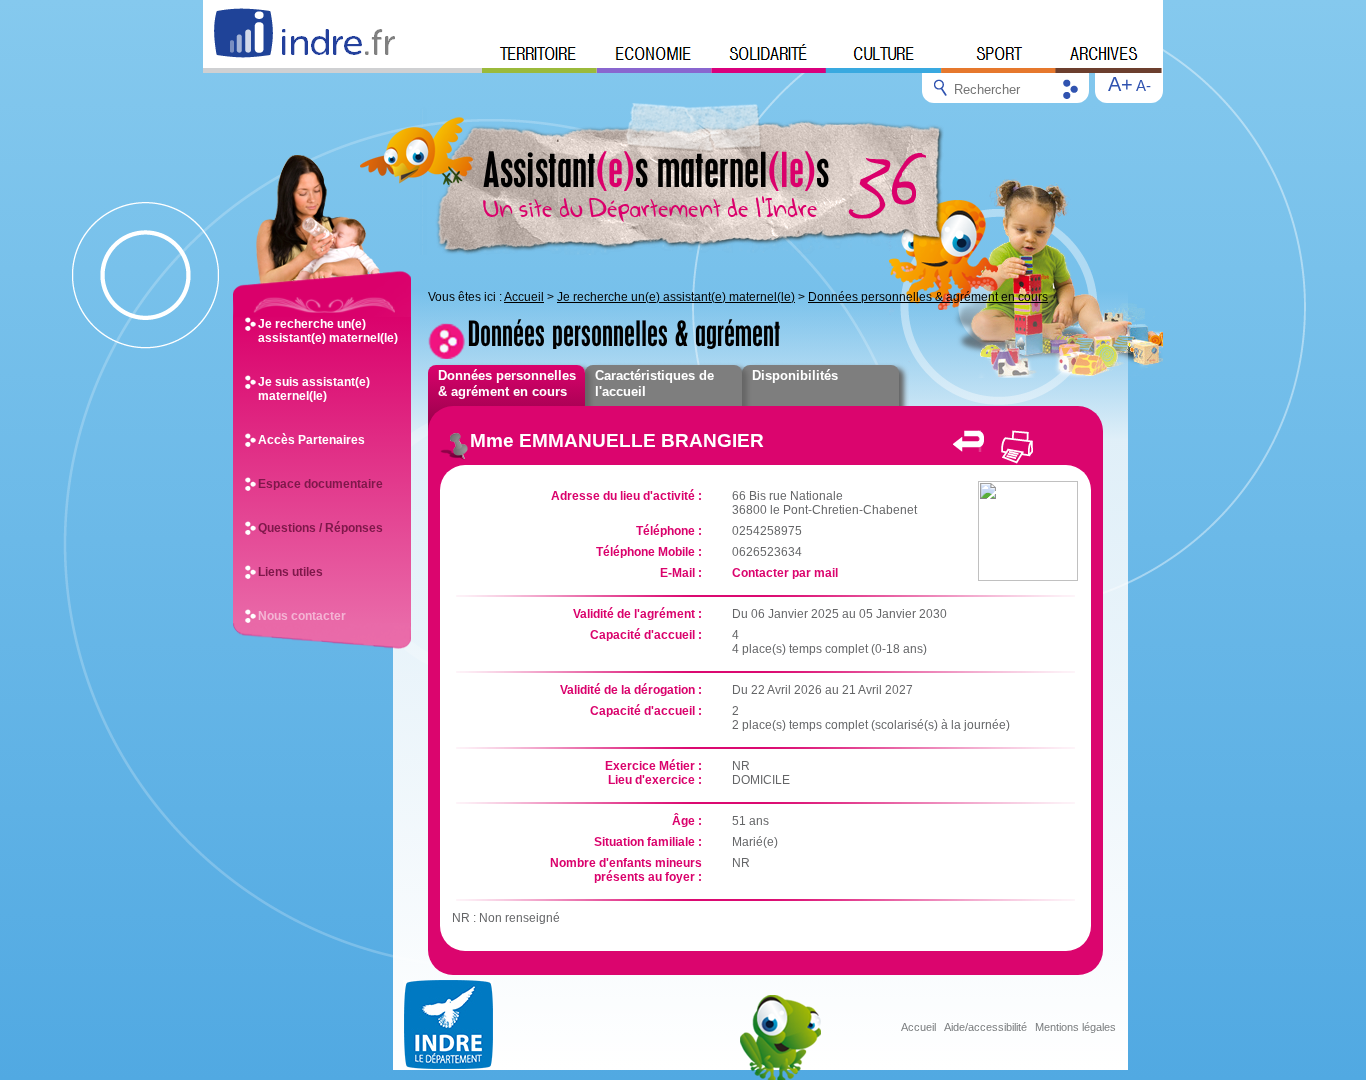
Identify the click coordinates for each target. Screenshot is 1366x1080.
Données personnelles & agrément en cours (928, 297)
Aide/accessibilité (985, 1027)
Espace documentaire (320, 484)
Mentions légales (1075, 1027)
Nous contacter (302, 616)
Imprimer (1016, 447)
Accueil (524, 297)
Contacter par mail (785, 573)
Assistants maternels (656, 169)
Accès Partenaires (311, 440)
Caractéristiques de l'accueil (654, 383)
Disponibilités (795, 375)
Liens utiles (290, 572)
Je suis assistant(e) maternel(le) (314, 389)
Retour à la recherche (968, 441)
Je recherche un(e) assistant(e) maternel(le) (328, 331)
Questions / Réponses (320, 528)
